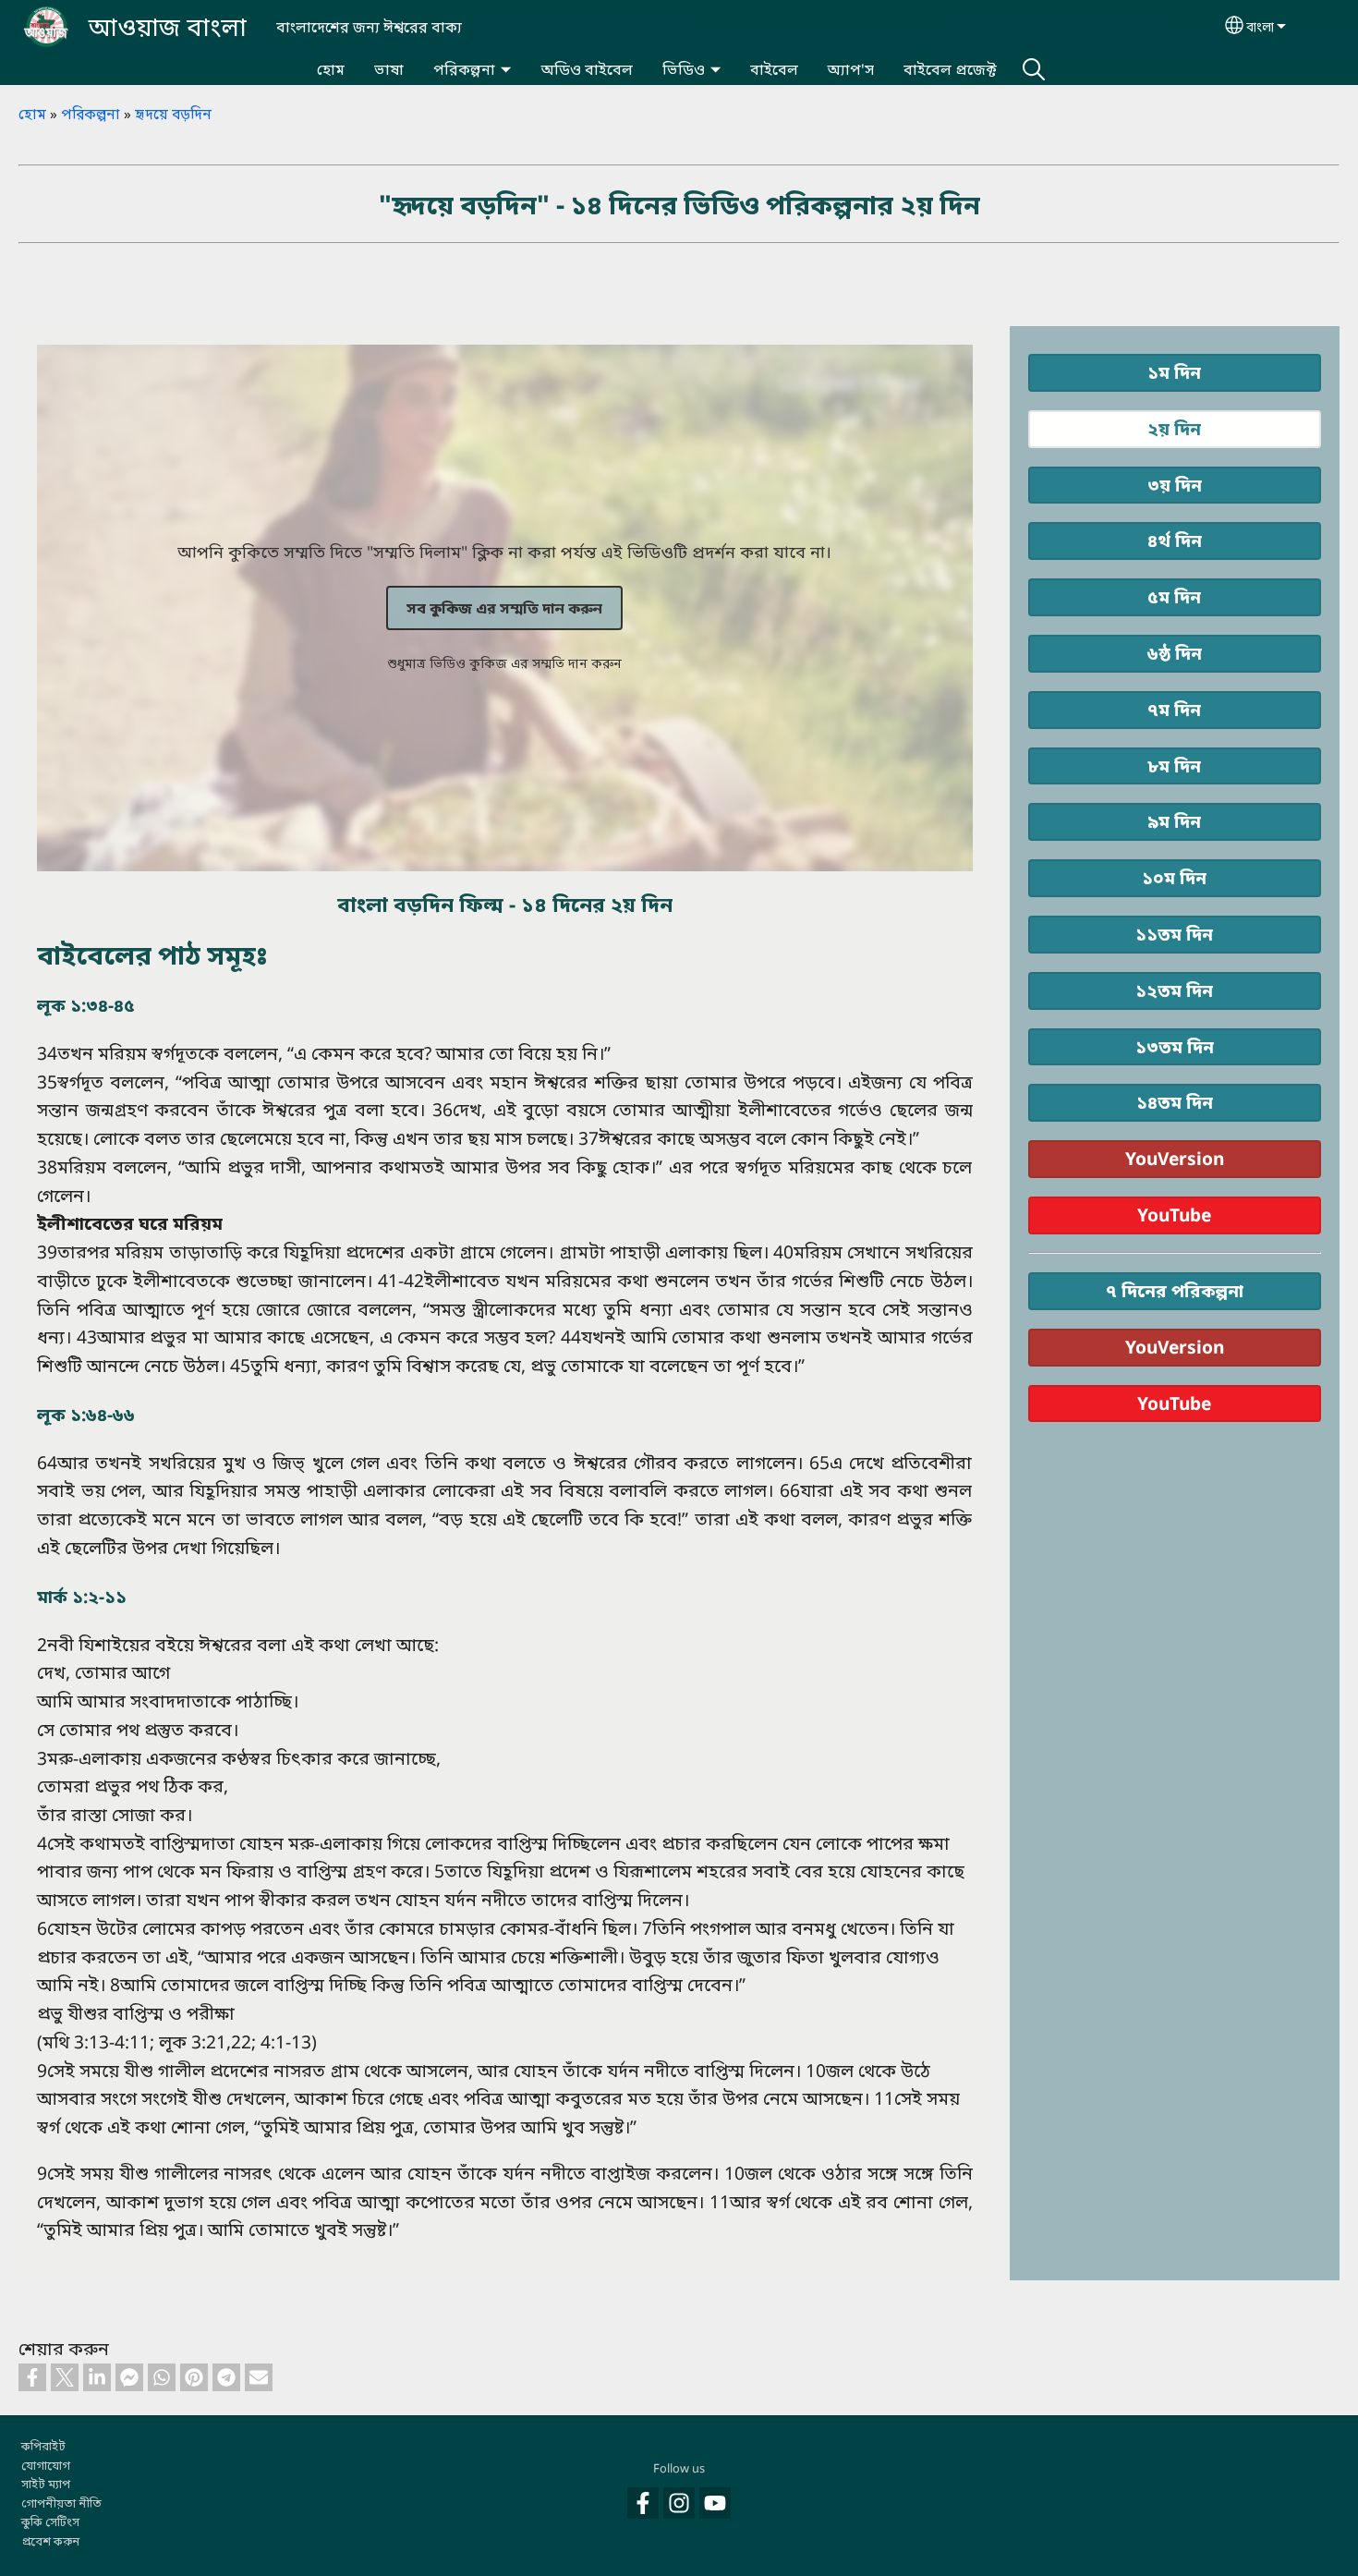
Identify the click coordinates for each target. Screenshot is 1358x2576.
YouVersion (1175, 1158)
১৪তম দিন (1175, 1102)
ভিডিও (684, 69)
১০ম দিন (1174, 877)
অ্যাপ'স (851, 69)
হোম (331, 69)
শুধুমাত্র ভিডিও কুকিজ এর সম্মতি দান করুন (504, 663)
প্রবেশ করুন (50, 2541)
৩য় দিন (1175, 485)
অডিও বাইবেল (587, 69)
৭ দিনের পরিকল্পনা (1175, 1290)
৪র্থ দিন (1175, 540)
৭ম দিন (1174, 709)
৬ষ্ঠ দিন (1175, 653)
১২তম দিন (1174, 990)
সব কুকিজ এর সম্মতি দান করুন (504, 608)
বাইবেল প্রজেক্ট (950, 69)
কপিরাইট (43, 2446)
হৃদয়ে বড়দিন (173, 114)
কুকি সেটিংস (50, 2521)
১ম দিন (1174, 372)
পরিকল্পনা (464, 69)
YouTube (1174, 1215)
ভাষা (389, 69)
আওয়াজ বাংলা (168, 26)
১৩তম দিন (1175, 1046)
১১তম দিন (1174, 934)
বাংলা (1260, 26)
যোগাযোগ (46, 2465)
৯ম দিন (1174, 821)
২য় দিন (1174, 428)
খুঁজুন (1034, 69)
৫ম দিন (1174, 596)
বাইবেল (774, 69)
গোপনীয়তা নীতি (61, 2503)
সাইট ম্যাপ (46, 2484)
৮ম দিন (1174, 766)
